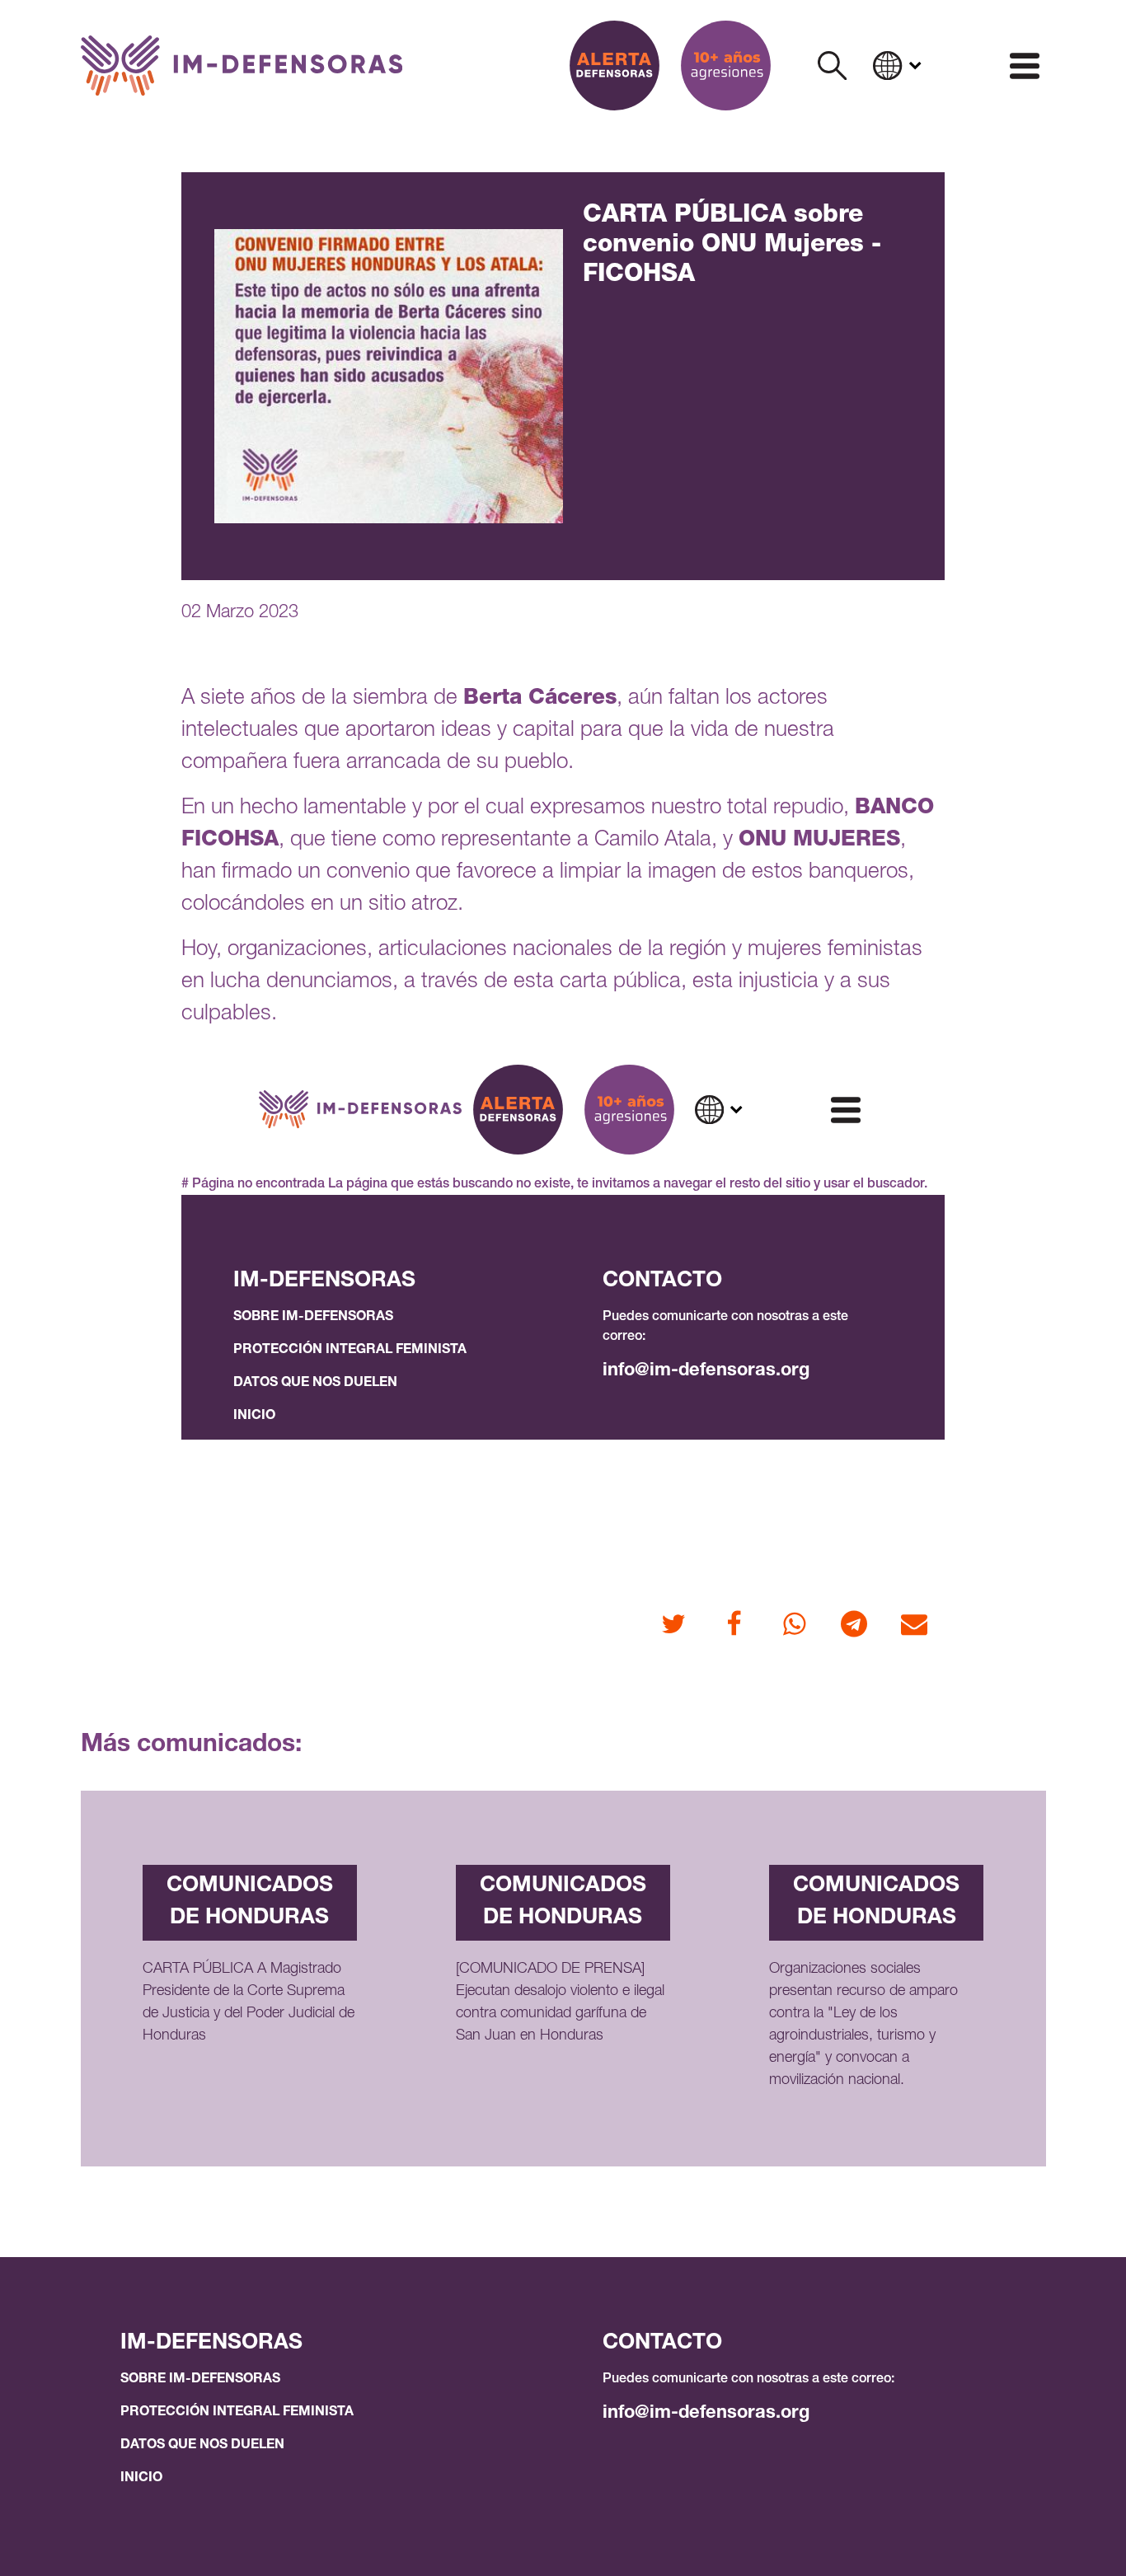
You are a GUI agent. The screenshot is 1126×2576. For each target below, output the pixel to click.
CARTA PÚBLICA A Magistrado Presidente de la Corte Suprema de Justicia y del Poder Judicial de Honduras (249, 2003)
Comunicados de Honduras (250, 1902)
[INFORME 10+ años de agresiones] (726, 66)
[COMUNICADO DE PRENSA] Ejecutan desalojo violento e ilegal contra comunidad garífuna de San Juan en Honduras (560, 2003)
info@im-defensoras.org (706, 2414)
